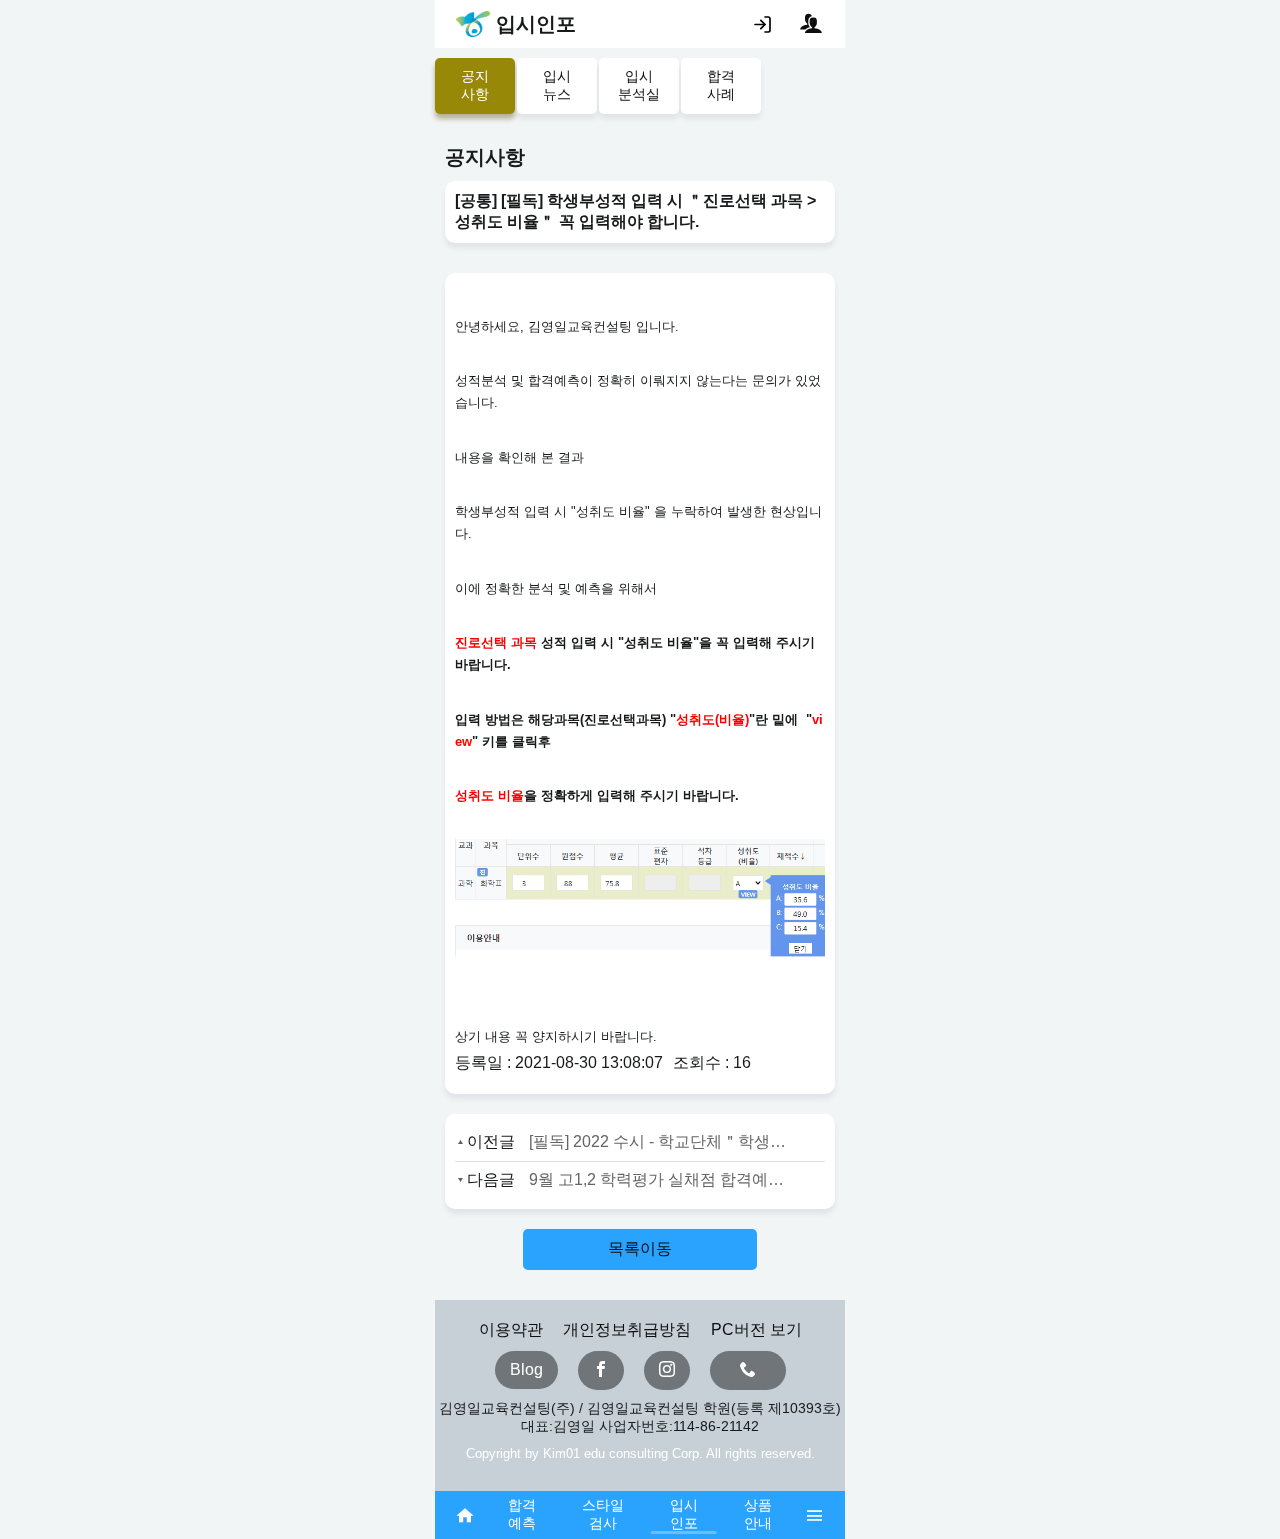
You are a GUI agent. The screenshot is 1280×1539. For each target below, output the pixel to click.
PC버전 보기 (756, 1329)
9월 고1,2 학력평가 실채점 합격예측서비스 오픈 (658, 1179)
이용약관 (511, 1329)
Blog (526, 1369)
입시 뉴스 (557, 85)
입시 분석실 (639, 85)
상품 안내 (758, 1514)
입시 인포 (684, 1514)
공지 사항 (475, 85)
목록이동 (640, 1248)
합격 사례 (721, 85)
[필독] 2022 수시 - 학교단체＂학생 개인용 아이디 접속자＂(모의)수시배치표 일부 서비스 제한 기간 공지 (658, 1141)
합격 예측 (522, 1514)
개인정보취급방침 (627, 1329)
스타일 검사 (603, 1514)
